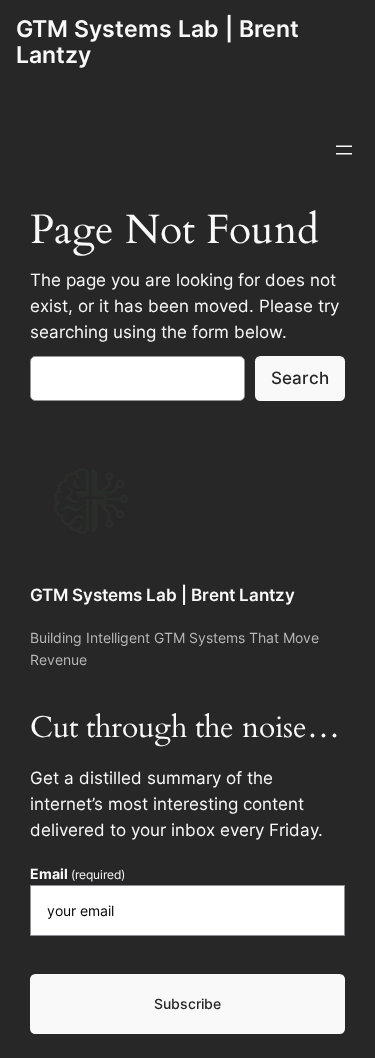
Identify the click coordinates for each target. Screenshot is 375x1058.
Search (300, 378)
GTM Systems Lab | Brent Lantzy (157, 41)
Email (77, 874)
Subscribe (187, 1003)
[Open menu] (344, 150)
